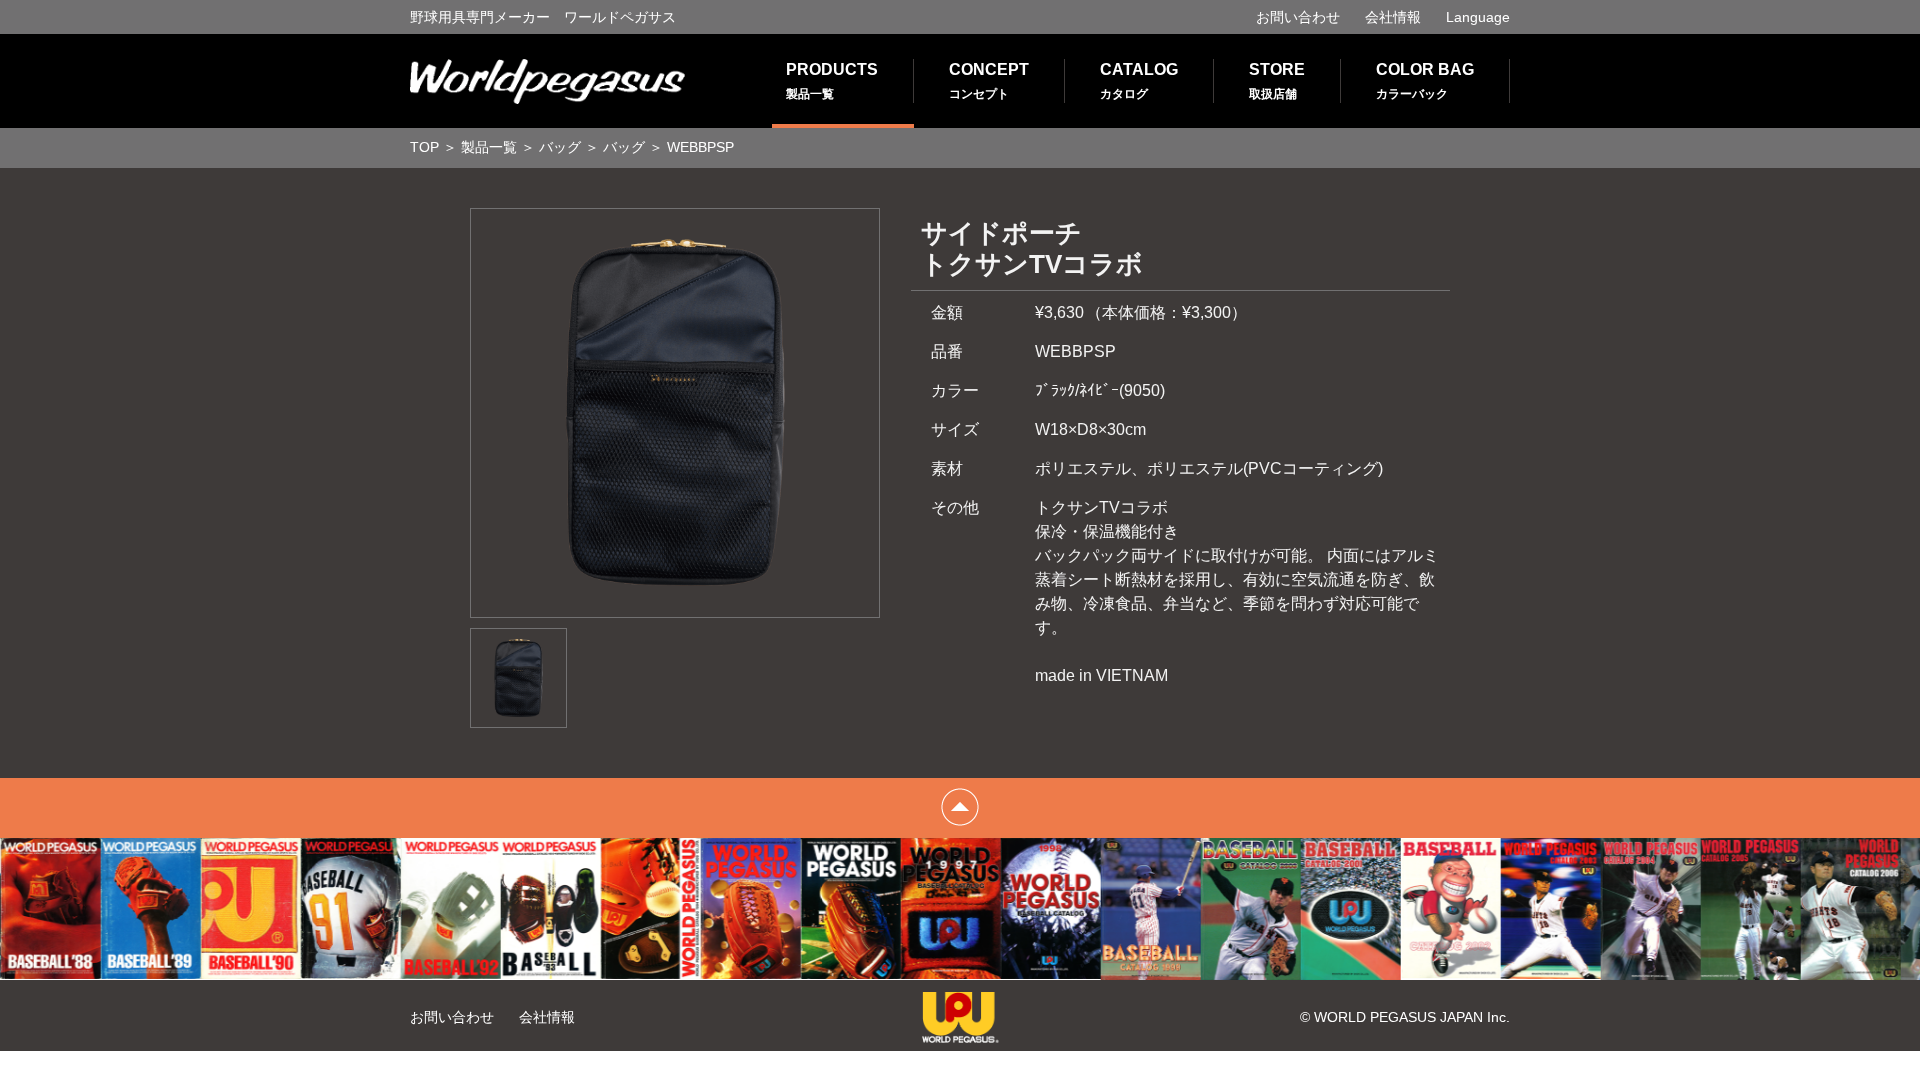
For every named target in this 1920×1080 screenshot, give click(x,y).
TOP (424, 147)
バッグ (560, 147)
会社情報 (1393, 17)
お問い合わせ (1298, 17)
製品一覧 (489, 147)
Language (1478, 17)
